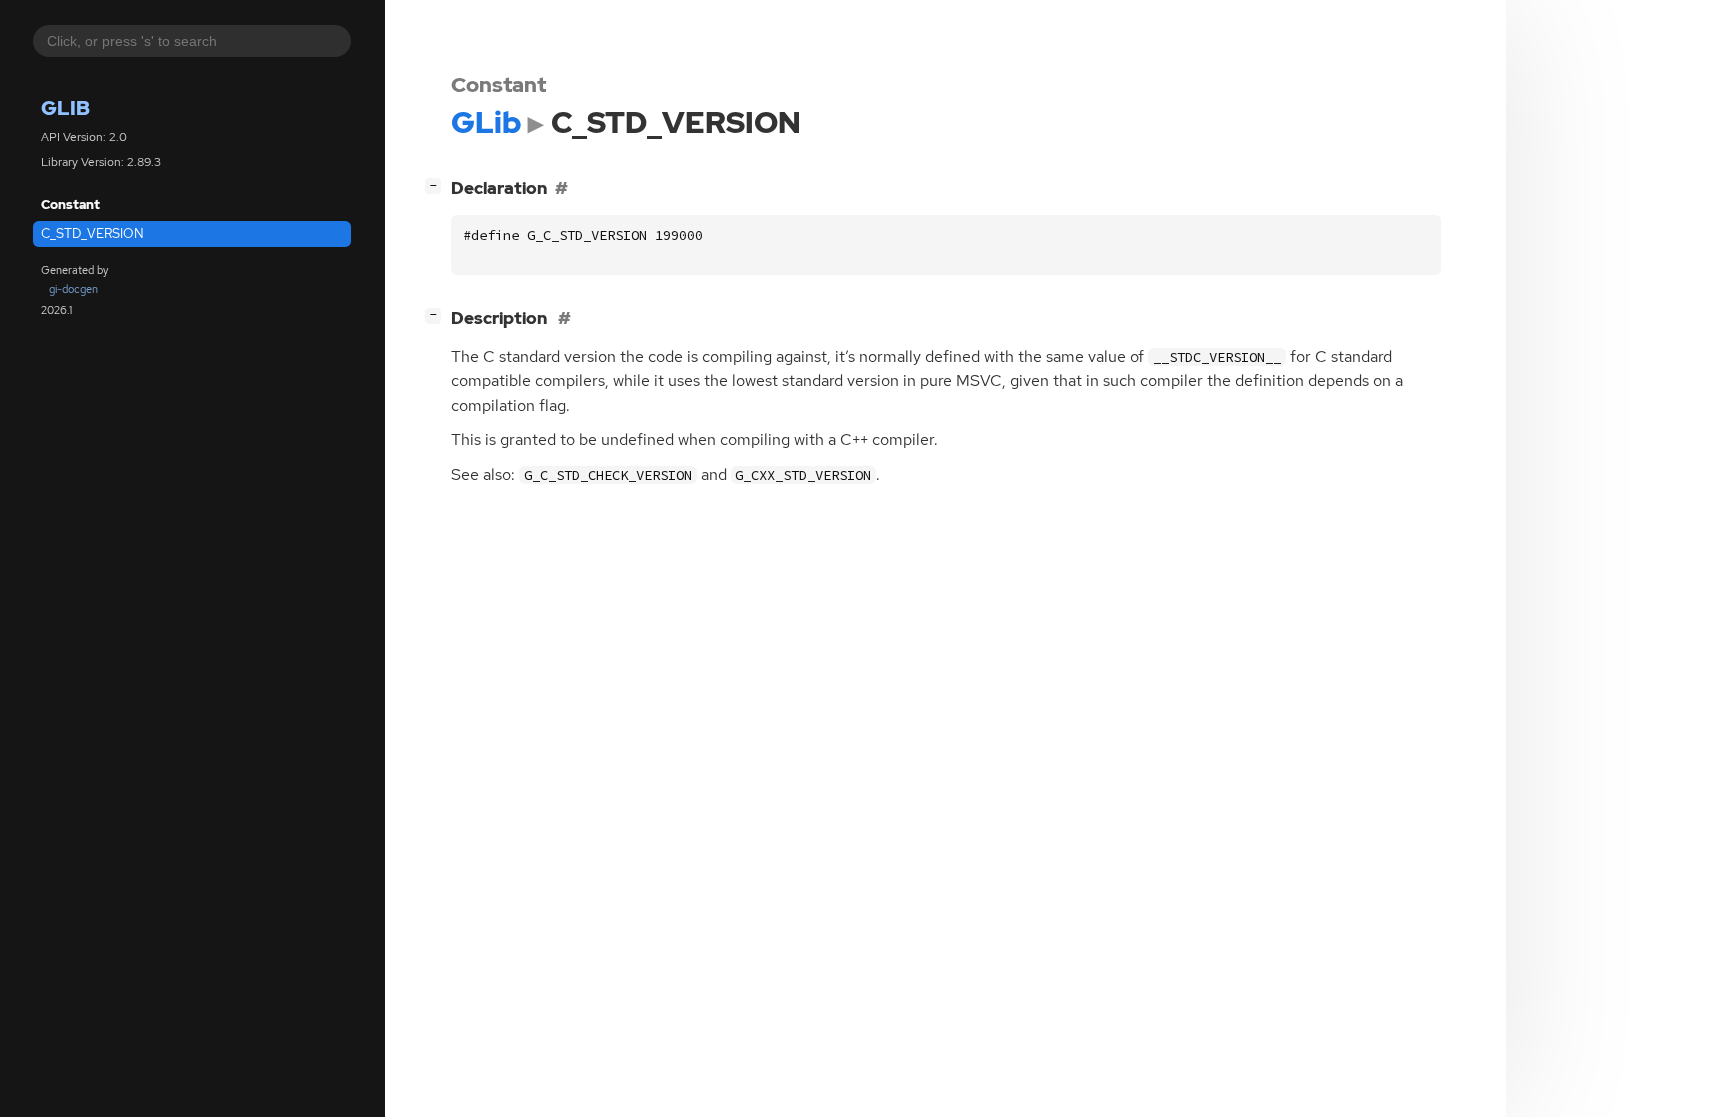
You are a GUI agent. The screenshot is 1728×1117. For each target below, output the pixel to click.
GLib (65, 108)
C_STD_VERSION (92, 233)
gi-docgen (73, 289)
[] (437, 184)
